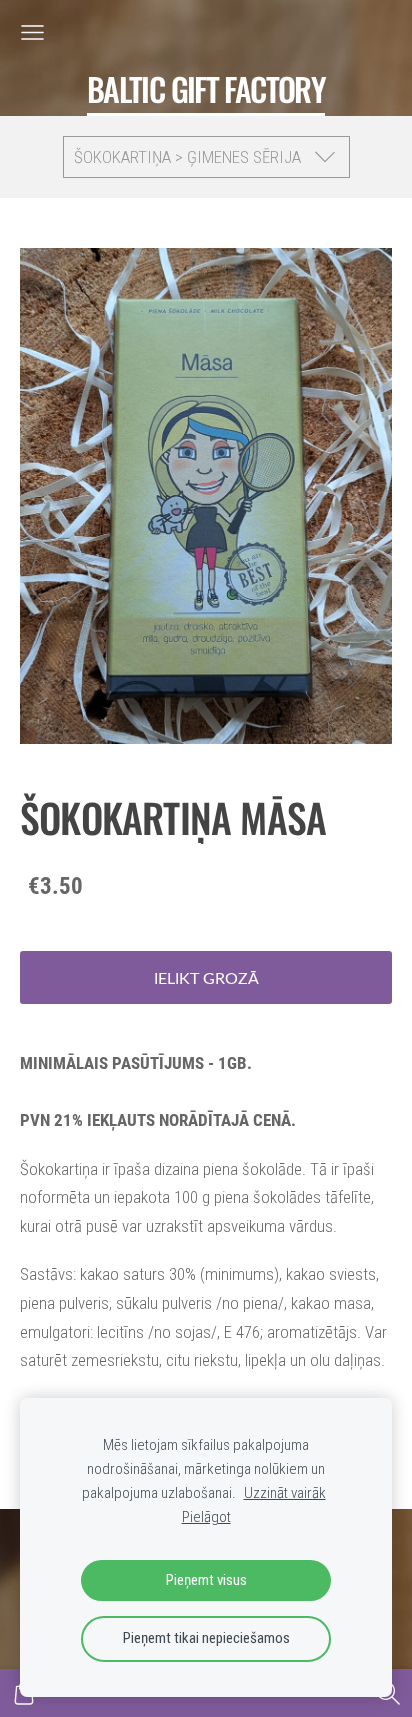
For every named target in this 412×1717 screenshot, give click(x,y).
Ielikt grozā (206, 978)
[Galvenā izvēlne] (32, 32)
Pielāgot (206, 1517)
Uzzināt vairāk (285, 1493)
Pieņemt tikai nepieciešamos (206, 1638)
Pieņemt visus (206, 1580)
